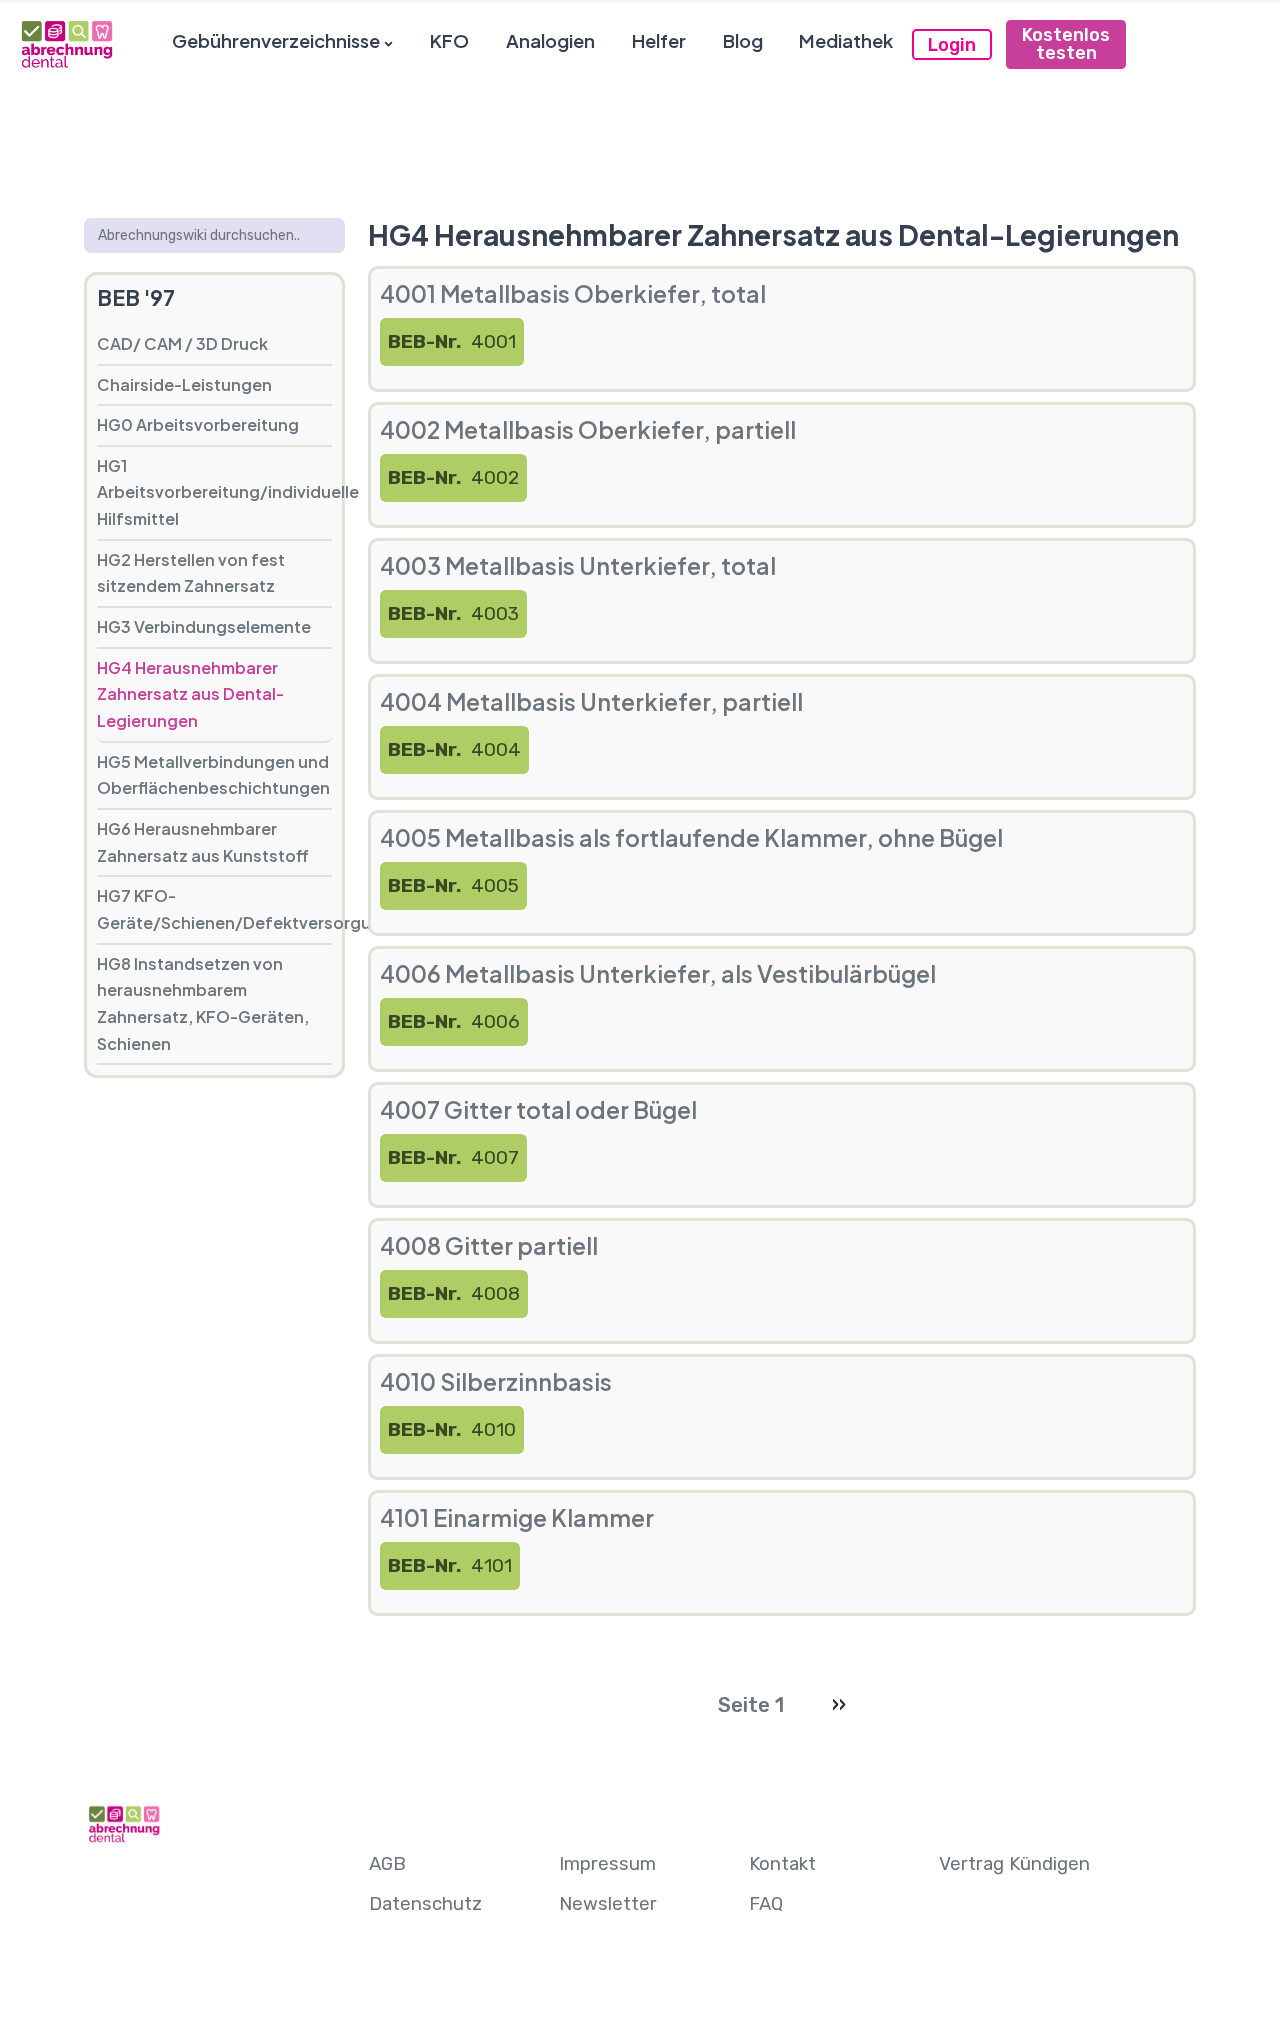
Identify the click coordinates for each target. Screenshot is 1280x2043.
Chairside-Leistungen (184, 384)
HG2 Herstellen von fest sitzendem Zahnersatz (191, 573)
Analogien (550, 40)
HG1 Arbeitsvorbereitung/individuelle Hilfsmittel (214, 492)
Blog (743, 40)
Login (952, 45)
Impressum (607, 1864)
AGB (387, 1864)
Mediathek (846, 40)
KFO (449, 40)
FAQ (766, 1904)
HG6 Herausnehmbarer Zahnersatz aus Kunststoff (203, 842)
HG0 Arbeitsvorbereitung (198, 424)
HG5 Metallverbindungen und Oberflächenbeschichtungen (213, 775)
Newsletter (608, 1904)
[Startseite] (66, 43)
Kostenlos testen (1066, 44)
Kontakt (782, 1864)
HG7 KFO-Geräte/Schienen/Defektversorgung (214, 909)
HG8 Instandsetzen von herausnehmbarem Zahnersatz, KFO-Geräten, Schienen (203, 1003)
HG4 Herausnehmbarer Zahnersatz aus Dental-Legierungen (190, 694)
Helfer (659, 40)
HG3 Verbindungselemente (204, 626)
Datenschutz (425, 1904)
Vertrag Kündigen (1014, 1864)
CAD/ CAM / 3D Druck (182, 343)
